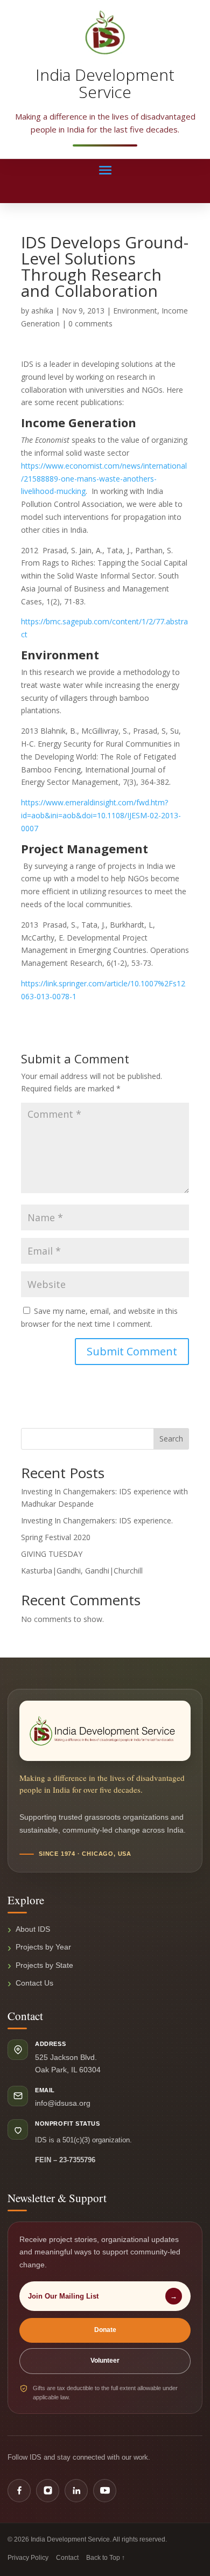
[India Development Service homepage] (105, 1731)
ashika (42, 311)
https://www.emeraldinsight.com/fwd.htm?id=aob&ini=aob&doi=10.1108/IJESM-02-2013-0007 (101, 815)
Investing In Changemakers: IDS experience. (97, 1520)
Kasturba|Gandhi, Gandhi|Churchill (82, 1571)
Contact (67, 2558)
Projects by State (44, 1965)
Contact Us (34, 1983)
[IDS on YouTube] (105, 2491)
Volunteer (105, 2361)
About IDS (33, 1929)
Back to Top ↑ (106, 2558)
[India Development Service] (105, 32)
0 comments (90, 323)
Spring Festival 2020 (56, 1537)
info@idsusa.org (63, 2103)
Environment (135, 311)
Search (171, 1439)
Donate (105, 2330)
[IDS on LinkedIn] (76, 2491)
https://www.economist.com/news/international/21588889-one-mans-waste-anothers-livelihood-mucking (104, 479)
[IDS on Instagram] (48, 2491)
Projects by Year (43, 1947)
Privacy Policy (28, 2558)
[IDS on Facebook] (19, 2491)
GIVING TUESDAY (52, 1554)
